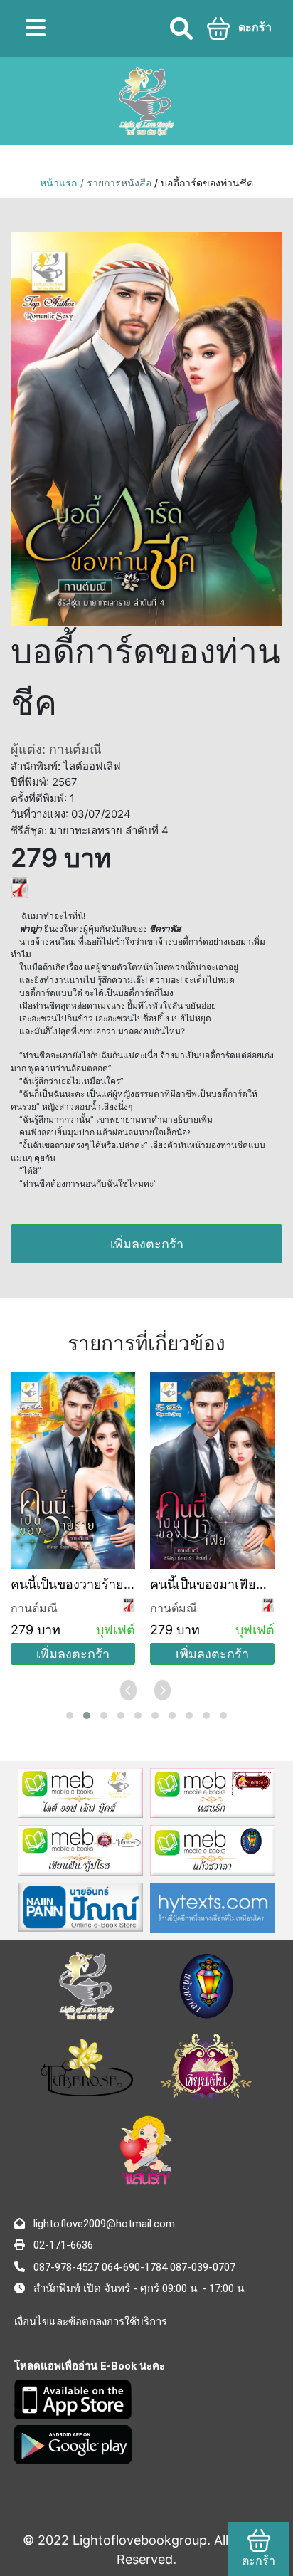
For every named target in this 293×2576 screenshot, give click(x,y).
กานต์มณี (34, 1608)
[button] (70, 1715)
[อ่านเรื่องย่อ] (20, 887)
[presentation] (129, 1690)
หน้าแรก (58, 183)
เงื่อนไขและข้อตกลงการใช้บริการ (91, 2322)
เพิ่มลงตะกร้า (147, 1244)
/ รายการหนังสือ (117, 183)
